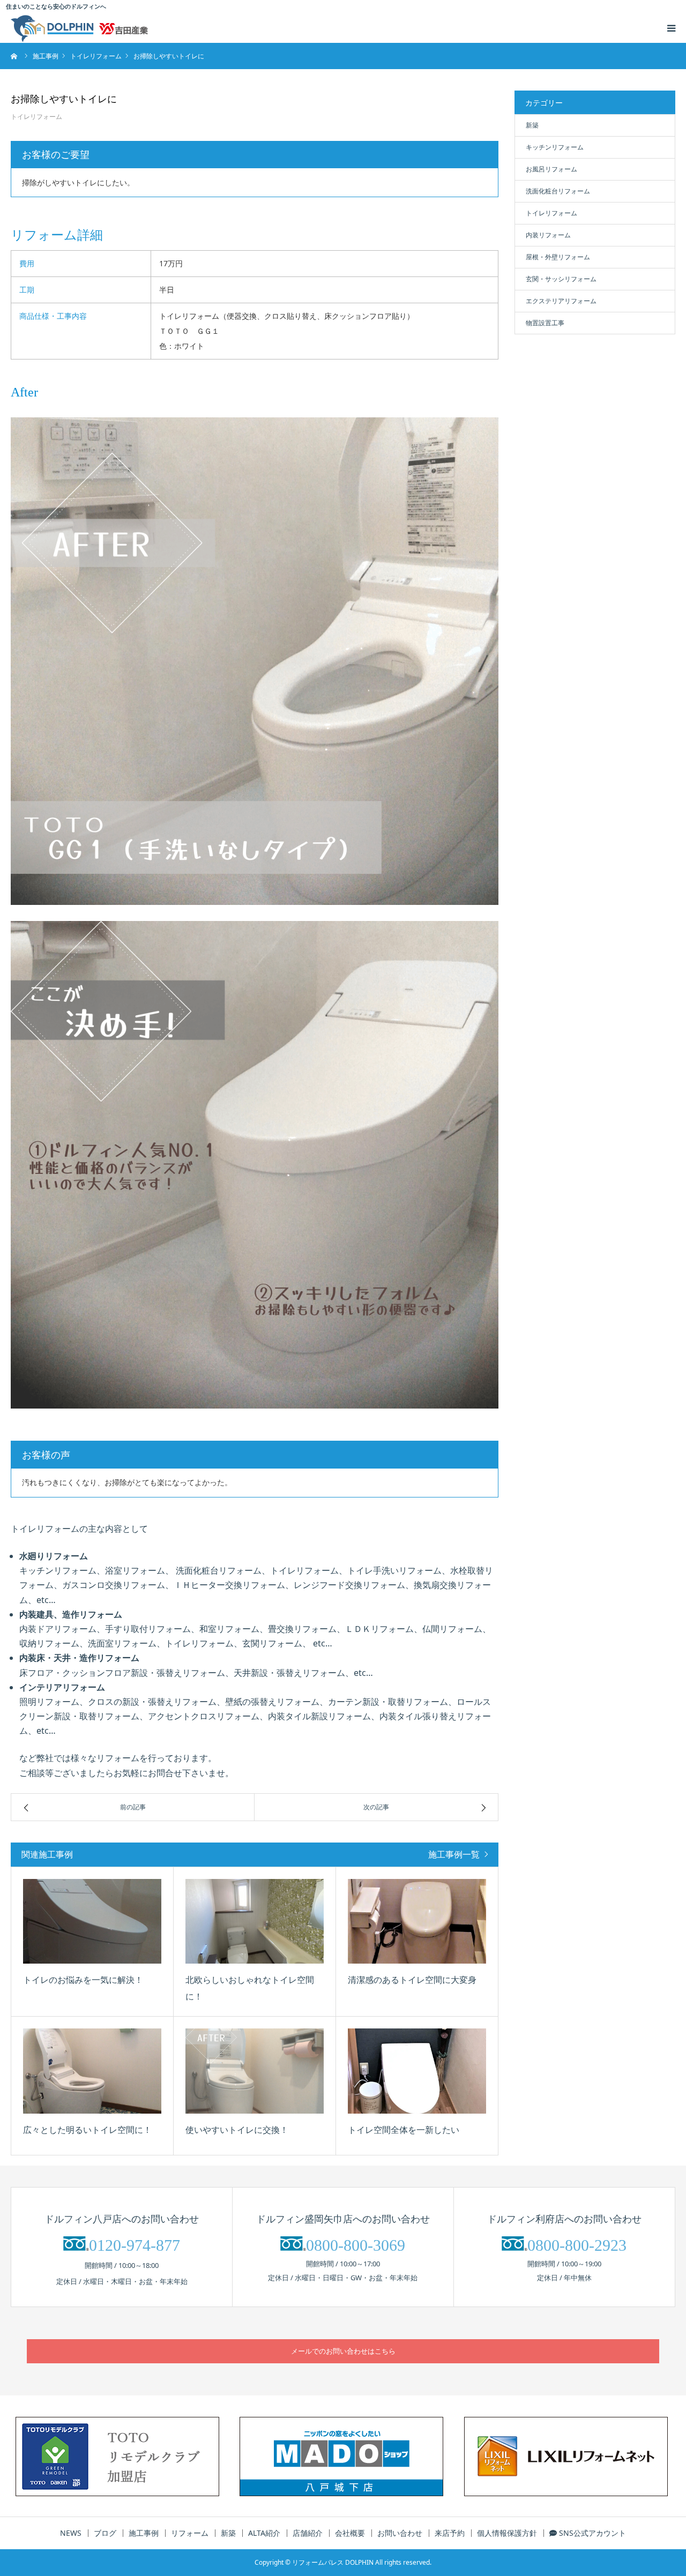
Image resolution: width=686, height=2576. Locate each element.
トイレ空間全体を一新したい (404, 2130)
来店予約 (450, 2533)
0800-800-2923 (577, 2245)
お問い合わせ (400, 2533)
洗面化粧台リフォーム (558, 191)
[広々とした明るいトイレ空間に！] (92, 2071)
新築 (532, 125)
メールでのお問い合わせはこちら (343, 2351)
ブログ (105, 2533)
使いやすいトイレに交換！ (237, 2130)
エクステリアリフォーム (561, 301)
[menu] (671, 28)
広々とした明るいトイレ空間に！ (87, 2130)
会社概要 (350, 2533)
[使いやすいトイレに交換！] (255, 2071)
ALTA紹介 (264, 2533)
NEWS (71, 2533)
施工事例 (144, 2533)
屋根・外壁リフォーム (558, 257)
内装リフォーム (548, 235)
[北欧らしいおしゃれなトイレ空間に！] (255, 1922)
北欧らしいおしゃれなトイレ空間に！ (250, 1988)
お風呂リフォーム (551, 169)
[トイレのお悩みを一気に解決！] (92, 1922)
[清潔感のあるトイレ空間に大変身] (417, 1922)
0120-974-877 (135, 2245)
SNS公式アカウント (591, 2533)
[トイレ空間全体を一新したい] (417, 2071)
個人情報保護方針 (507, 2533)
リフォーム (190, 2533)
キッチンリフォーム (555, 147)
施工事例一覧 (454, 1854)
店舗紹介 (308, 2533)
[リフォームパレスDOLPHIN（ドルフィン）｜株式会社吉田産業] (79, 28)
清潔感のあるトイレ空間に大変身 (412, 1980)
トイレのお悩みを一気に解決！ (83, 1980)
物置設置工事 (545, 323)
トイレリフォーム (36, 117)
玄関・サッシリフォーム (561, 279)
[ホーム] (14, 56)
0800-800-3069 (356, 2245)
